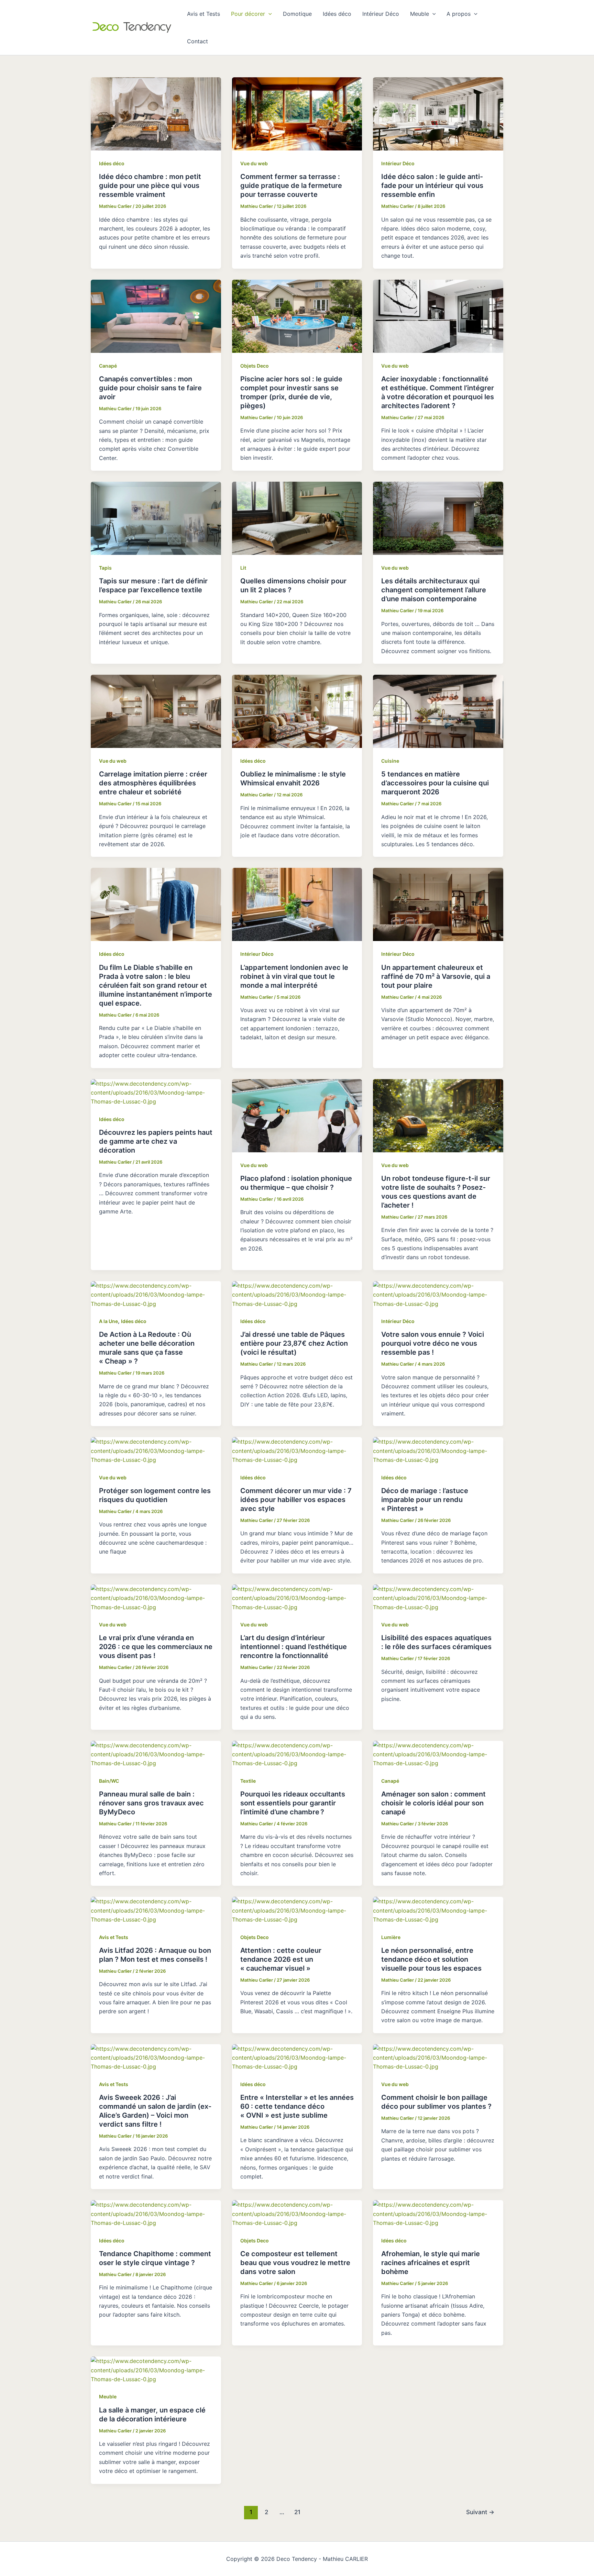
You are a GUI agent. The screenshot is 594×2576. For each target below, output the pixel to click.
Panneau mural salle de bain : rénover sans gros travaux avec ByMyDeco (151, 1803)
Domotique (297, 14)
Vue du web (254, 163)
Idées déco (337, 14)
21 (297, 2512)
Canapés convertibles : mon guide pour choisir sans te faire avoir (150, 388)
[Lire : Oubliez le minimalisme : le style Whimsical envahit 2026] (297, 711)
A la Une (108, 1321)
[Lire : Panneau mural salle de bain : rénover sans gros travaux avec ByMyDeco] (156, 1754)
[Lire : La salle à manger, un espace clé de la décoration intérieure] (156, 2370)
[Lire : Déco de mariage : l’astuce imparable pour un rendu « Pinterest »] (438, 1450)
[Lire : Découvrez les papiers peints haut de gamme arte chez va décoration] (156, 1092)
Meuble (420, 14)
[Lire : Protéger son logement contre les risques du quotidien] (156, 1450)
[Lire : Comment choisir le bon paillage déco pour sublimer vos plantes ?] (438, 2057)
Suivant (480, 2512)
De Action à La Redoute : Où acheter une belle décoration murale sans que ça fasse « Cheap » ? (147, 1348)
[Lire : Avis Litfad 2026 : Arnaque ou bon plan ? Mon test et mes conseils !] (156, 1910)
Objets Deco (255, 366)
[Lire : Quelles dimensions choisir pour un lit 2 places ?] (297, 518)
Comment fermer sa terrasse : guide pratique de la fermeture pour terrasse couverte (291, 186)
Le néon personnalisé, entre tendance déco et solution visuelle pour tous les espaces (431, 1959)
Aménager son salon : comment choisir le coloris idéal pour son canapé (433, 1803)
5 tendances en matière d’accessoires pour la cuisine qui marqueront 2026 (435, 783)
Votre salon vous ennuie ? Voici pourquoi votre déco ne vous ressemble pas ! (433, 1343)
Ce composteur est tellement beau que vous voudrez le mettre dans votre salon (295, 2263)
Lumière (391, 1937)
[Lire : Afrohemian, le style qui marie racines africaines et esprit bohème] (438, 2213)
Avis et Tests (203, 14)
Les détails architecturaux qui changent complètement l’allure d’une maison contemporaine (434, 590)
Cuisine (390, 761)
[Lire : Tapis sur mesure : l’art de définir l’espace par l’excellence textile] (156, 518)
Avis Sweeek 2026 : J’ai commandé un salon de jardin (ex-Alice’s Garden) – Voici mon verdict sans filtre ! (155, 2111)
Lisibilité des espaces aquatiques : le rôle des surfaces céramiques (436, 1642)
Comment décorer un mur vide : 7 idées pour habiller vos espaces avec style (296, 1500)
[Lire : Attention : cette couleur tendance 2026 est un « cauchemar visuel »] (297, 1910)
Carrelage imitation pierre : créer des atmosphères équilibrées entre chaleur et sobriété (153, 783)
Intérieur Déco (381, 14)
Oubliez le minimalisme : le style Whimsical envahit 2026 (293, 779)
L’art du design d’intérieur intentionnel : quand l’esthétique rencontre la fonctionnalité (294, 1647)
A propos (459, 14)
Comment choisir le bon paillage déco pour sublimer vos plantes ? (436, 2102)
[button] (268, 14)
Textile (248, 1781)
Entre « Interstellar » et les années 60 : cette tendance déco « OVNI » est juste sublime (297, 2106)
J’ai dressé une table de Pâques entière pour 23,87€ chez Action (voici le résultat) (294, 1343)
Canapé (108, 366)
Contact (197, 41)
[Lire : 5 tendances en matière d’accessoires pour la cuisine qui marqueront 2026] (438, 711)
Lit (243, 568)
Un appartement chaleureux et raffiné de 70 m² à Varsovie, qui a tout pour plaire (436, 976)
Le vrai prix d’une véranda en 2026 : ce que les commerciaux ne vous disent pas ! (156, 1647)
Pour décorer (248, 14)
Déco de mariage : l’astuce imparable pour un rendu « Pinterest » (425, 1500)
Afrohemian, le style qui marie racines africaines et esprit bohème (431, 2263)
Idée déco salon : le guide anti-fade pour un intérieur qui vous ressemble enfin (432, 186)
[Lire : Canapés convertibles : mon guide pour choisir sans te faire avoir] (156, 315)
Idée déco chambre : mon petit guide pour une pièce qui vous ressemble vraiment (150, 186)
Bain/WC (109, 1781)
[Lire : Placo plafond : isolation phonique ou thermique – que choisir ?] (297, 1115)
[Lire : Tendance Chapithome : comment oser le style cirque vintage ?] (156, 2213)
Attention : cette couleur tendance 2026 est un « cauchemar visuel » (281, 1959)
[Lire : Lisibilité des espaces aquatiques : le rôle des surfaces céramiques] (438, 1598)
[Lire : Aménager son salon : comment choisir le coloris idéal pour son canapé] (438, 1754)
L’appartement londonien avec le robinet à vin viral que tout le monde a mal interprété (294, 976)
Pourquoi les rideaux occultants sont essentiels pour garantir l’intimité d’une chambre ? (293, 1803)
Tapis (105, 568)
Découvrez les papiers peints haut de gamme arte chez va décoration (156, 1141)
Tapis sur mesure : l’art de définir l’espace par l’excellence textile (153, 585)
